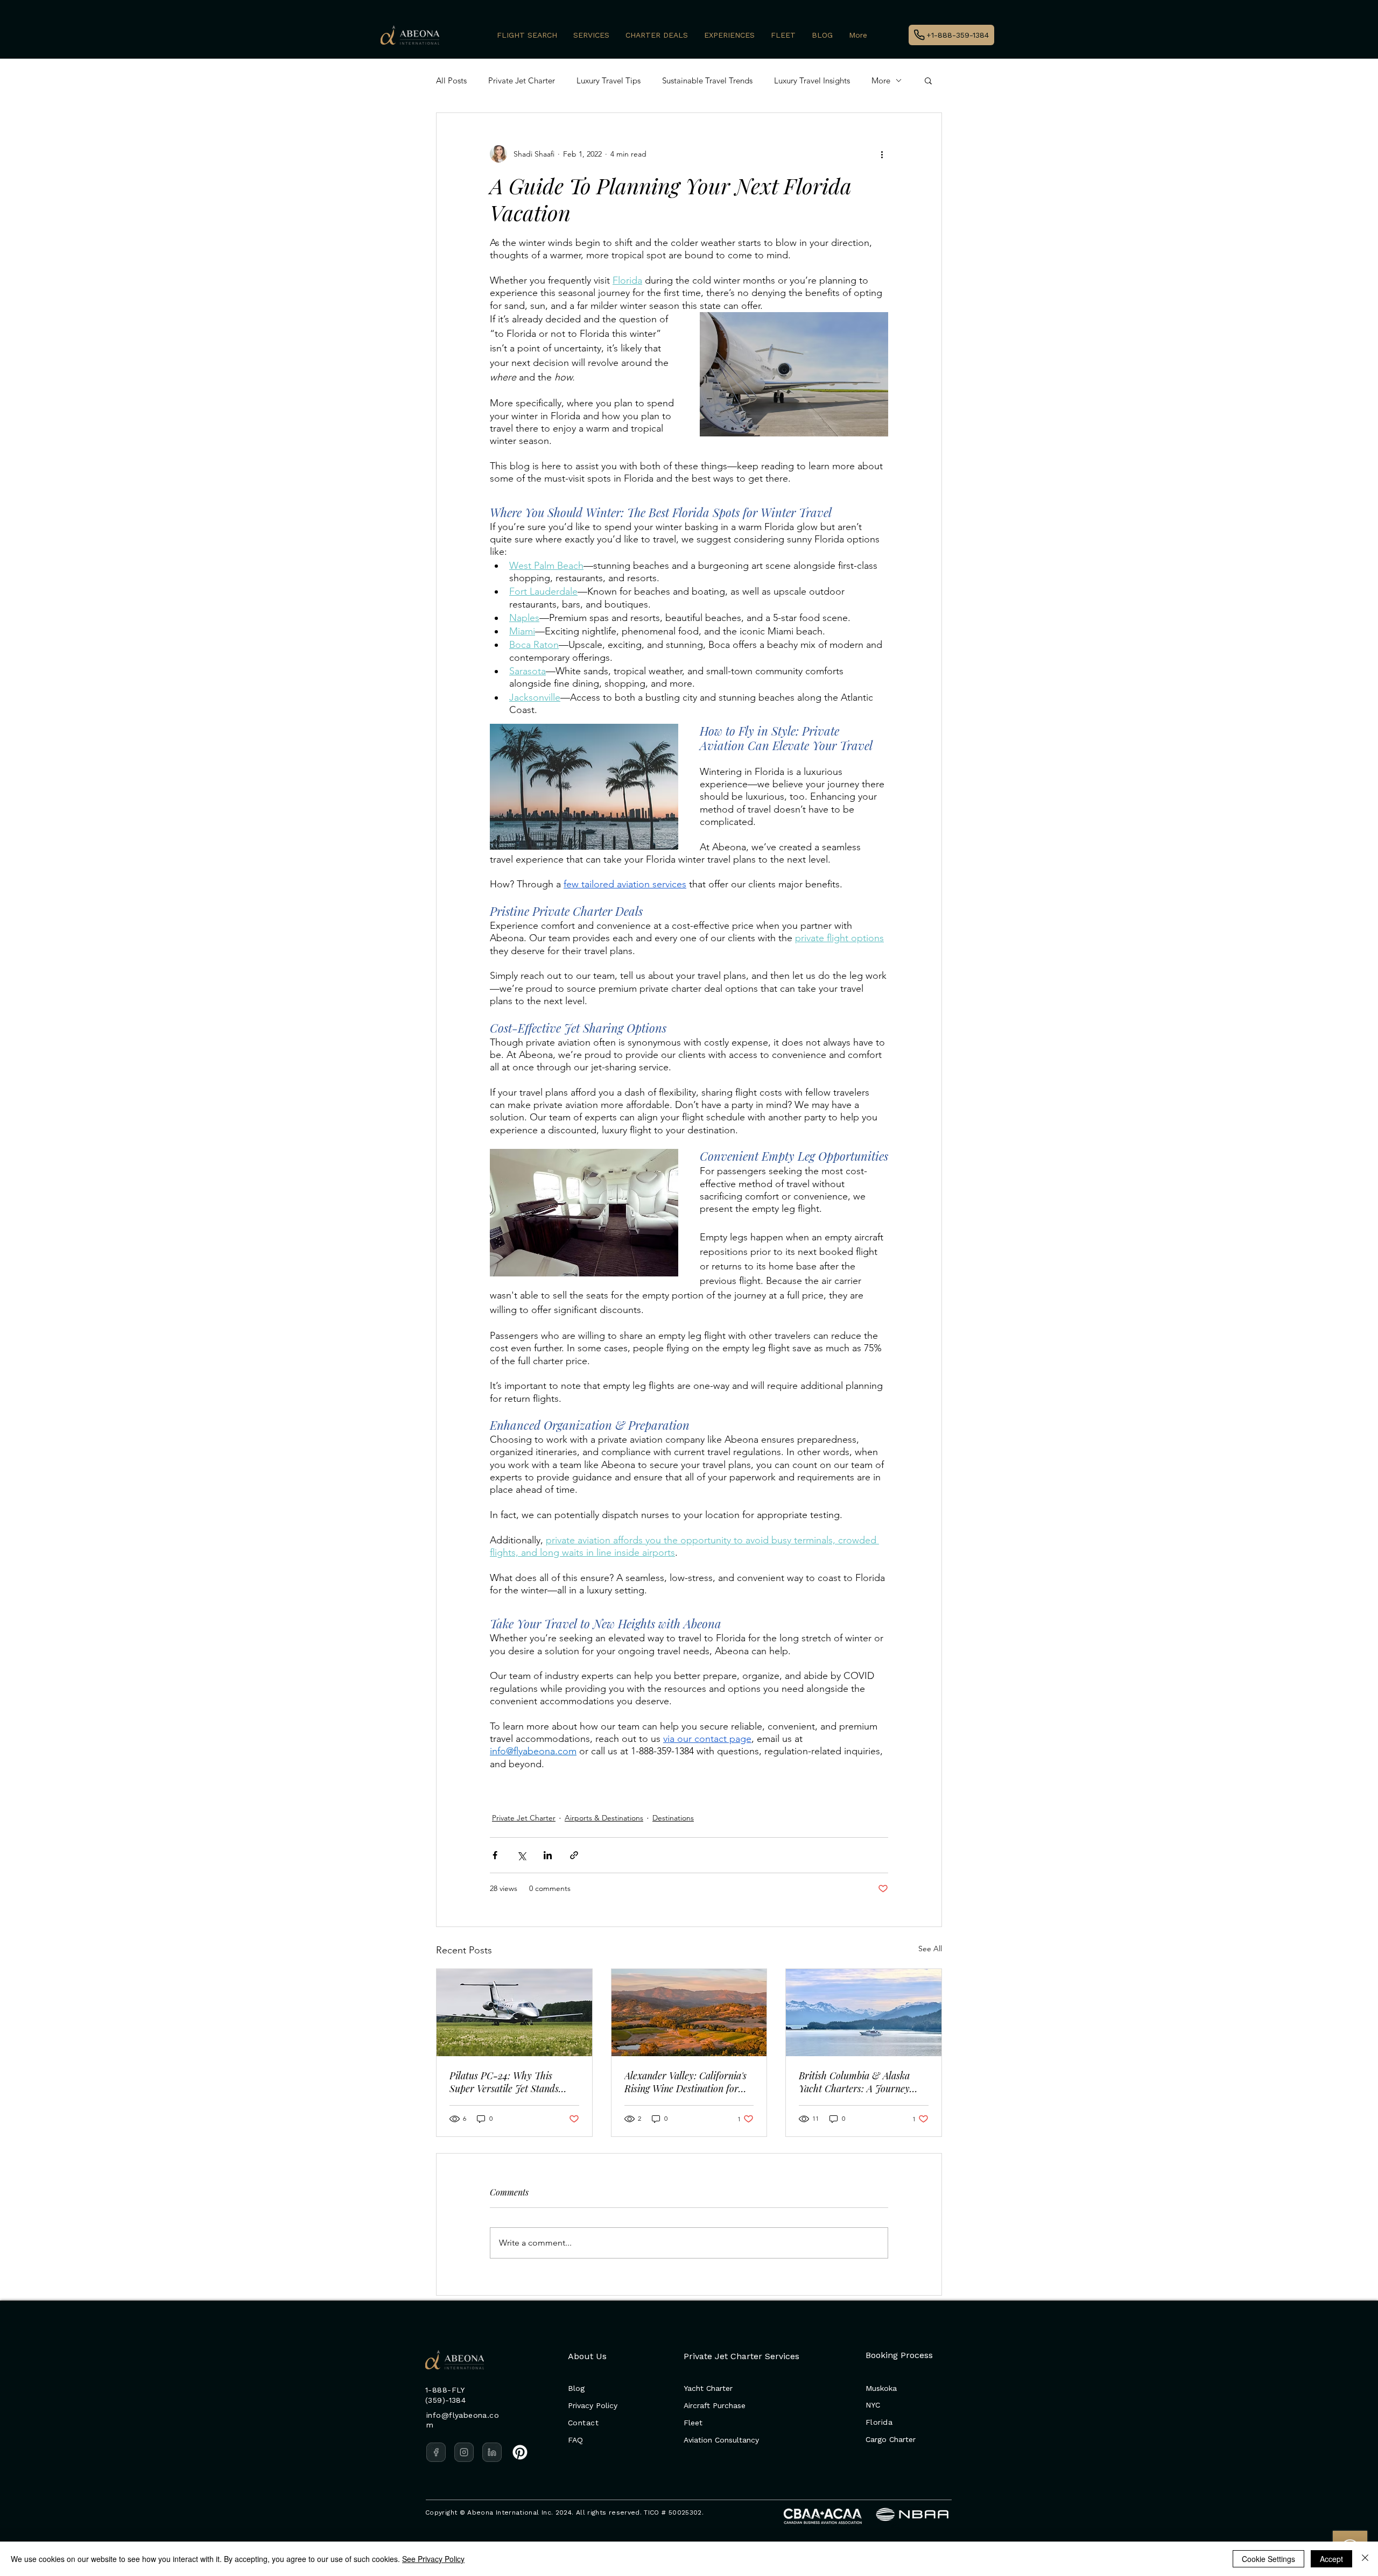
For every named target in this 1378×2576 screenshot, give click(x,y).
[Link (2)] (492, 2452)
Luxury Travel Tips (609, 80)
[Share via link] (574, 1855)
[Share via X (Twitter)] (521, 1855)
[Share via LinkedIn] (548, 1855)
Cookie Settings (1268, 2559)
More (881, 80)
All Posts (451, 80)
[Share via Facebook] (495, 1855)
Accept (1331, 2559)
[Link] (436, 2452)
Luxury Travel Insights (812, 80)
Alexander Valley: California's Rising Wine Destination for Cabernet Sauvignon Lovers (686, 2082)
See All (930, 1949)
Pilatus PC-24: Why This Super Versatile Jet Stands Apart (504, 2082)
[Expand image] (794, 374)
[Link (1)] (464, 2452)
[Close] (1365, 2559)
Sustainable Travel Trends (707, 80)
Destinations (673, 1818)
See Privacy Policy (433, 2559)
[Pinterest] (520, 2452)
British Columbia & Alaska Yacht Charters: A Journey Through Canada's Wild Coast (860, 2082)
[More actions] (882, 154)
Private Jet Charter (522, 80)
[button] (928, 80)
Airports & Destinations (604, 1818)
